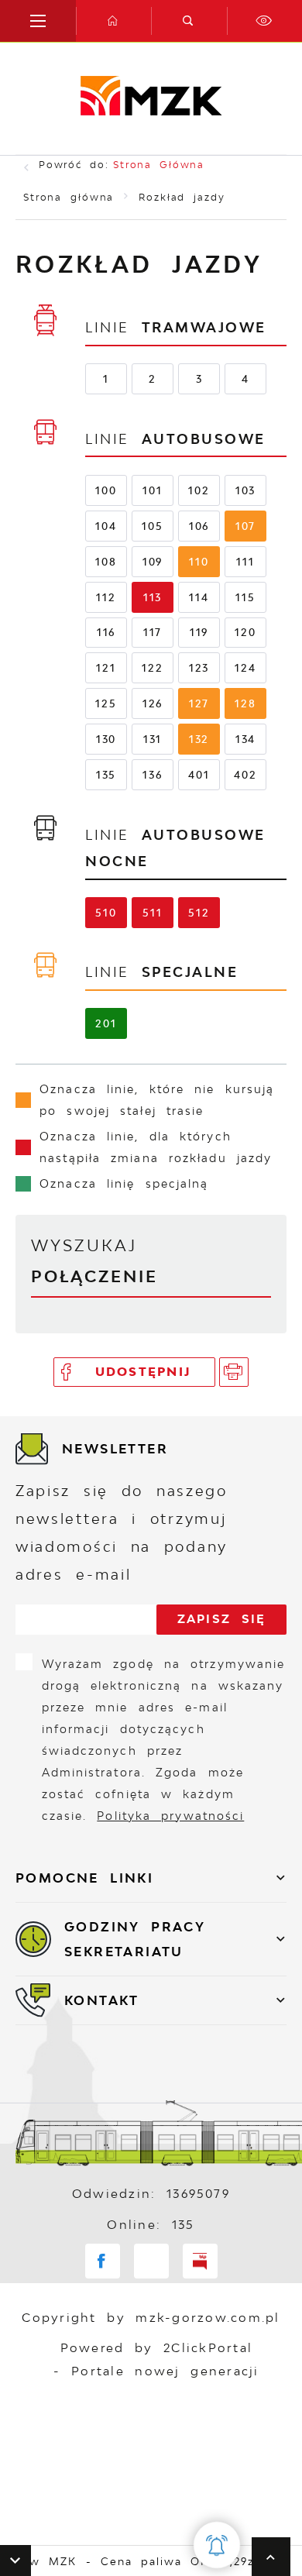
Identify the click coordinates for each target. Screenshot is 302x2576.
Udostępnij (144, 1372)
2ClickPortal (208, 2348)
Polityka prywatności (170, 1816)
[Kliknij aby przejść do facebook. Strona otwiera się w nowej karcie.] (103, 2261)
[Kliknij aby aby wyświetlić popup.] (217, 2545)
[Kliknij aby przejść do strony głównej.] (114, 21)
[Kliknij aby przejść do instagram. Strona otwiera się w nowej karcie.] (151, 2261)
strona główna (159, 165)
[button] (15, 2561)
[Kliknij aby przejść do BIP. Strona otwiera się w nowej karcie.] (200, 2261)
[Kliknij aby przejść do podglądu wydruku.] (234, 1372)
